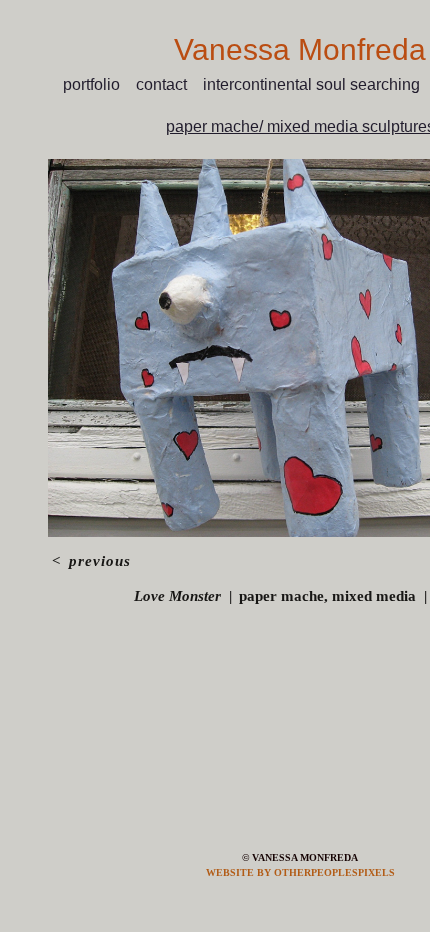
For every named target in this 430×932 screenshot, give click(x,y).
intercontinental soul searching (313, 84)
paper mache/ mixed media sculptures (300, 126)
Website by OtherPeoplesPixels (300, 872)
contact (168, 84)
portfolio (97, 84)
